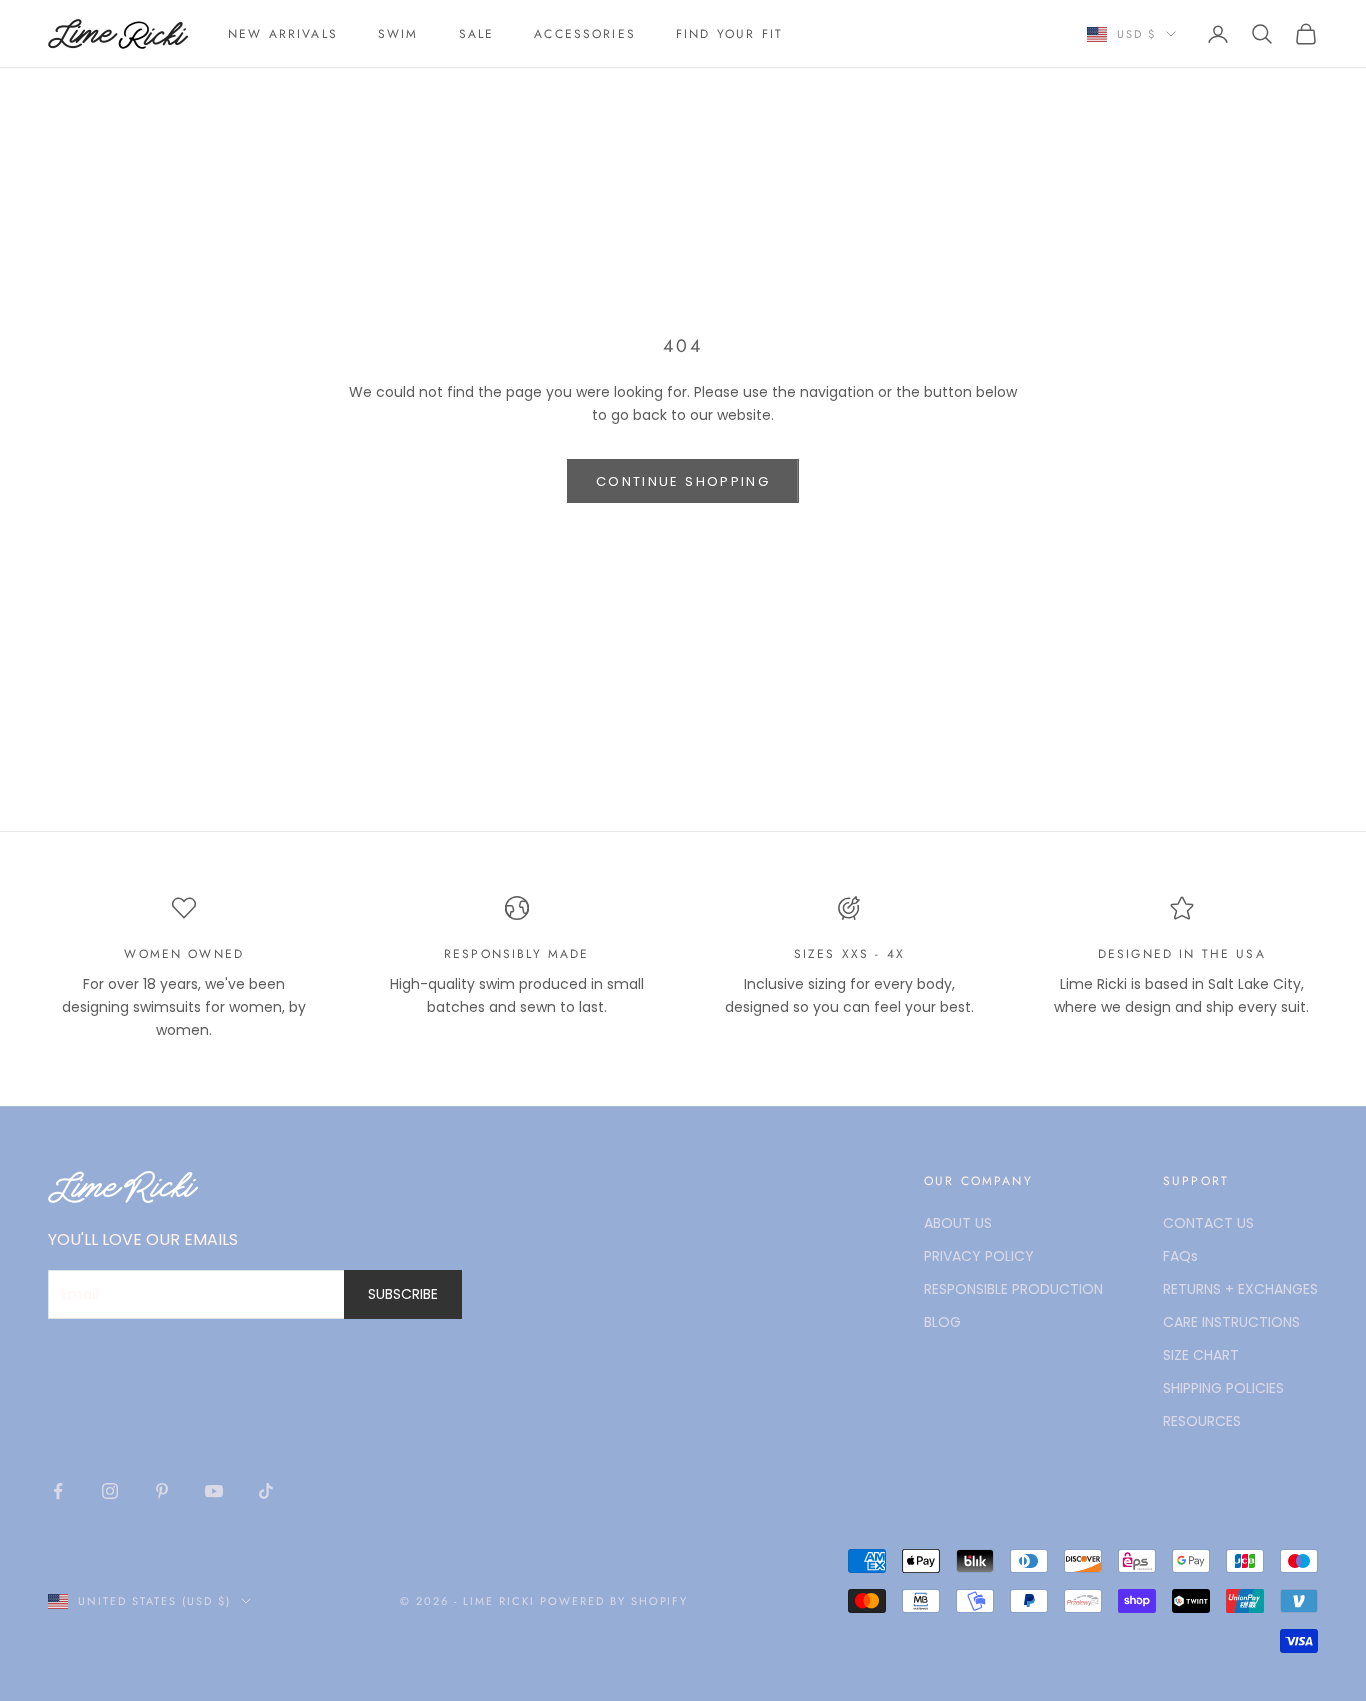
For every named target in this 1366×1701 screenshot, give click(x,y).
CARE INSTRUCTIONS (1231, 1322)
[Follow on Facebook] (58, 1491)
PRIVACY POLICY (979, 1256)
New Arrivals (283, 34)
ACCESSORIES (585, 34)
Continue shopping (683, 481)
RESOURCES (1202, 1421)
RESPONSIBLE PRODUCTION (1013, 1289)
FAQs (1180, 1256)
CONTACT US (1208, 1223)
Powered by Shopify (614, 1601)
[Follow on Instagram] (110, 1491)
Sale (477, 34)
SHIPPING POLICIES (1223, 1388)
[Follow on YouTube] (214, 1491)
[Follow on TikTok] (266, 1491)
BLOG (942, 1322)
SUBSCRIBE (403, 1294)
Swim (398, 34)
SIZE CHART (1201, 1355)
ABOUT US (958, 1223)
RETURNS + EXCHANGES (1240, 1289)
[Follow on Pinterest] (162, 1491)
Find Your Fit (729, 34)
